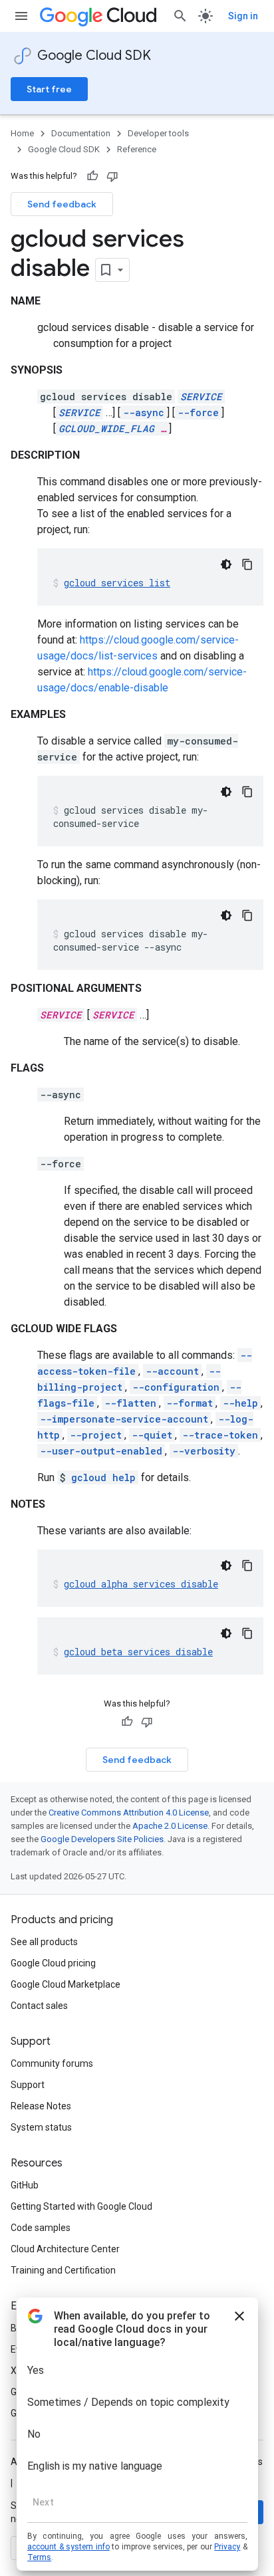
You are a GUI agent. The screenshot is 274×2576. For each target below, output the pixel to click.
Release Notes (41, 2106)
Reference (137, 149)
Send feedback (62, 204)
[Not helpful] (112, 176)
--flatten (130, 1403)
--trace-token (220, 1435)
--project (96, 1435)
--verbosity (204, 1451)
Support (28, 2085)
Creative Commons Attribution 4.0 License (129, 1813)
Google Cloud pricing (53, 1963)
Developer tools (158, 133)
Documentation (81, 133)
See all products (44, 1942)
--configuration (176, 1387)
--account (172, 1371)
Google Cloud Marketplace (66, 1984)
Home (22, 133)
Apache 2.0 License (170, 1826)
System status (41, 2127)
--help (240, 1403)
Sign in (243, 16)
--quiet (152, 1435)
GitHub (25, 2185)
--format (190, 1403)
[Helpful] (92, 176)
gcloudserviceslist (117, 583)
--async (144, 412)
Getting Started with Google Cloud (81, 2206)
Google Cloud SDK (94, 56)
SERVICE (201, 397)
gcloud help (103, 1477)
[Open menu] (21, 16)
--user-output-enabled (101, 1451)
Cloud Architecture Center (65, 2249)
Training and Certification (63, 2270)
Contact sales (39, 2006)
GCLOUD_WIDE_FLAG (106, 428)
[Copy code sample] (247, 564)
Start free (49, 89)
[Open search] (180, 16)
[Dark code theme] (226, 564)
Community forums (52, 2063)
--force (198, 412)
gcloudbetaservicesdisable (138, 1652)
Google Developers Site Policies (102, 1839)
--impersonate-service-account (124, 1419)
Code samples (41, 2228)
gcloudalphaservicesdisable (141, 1584)
